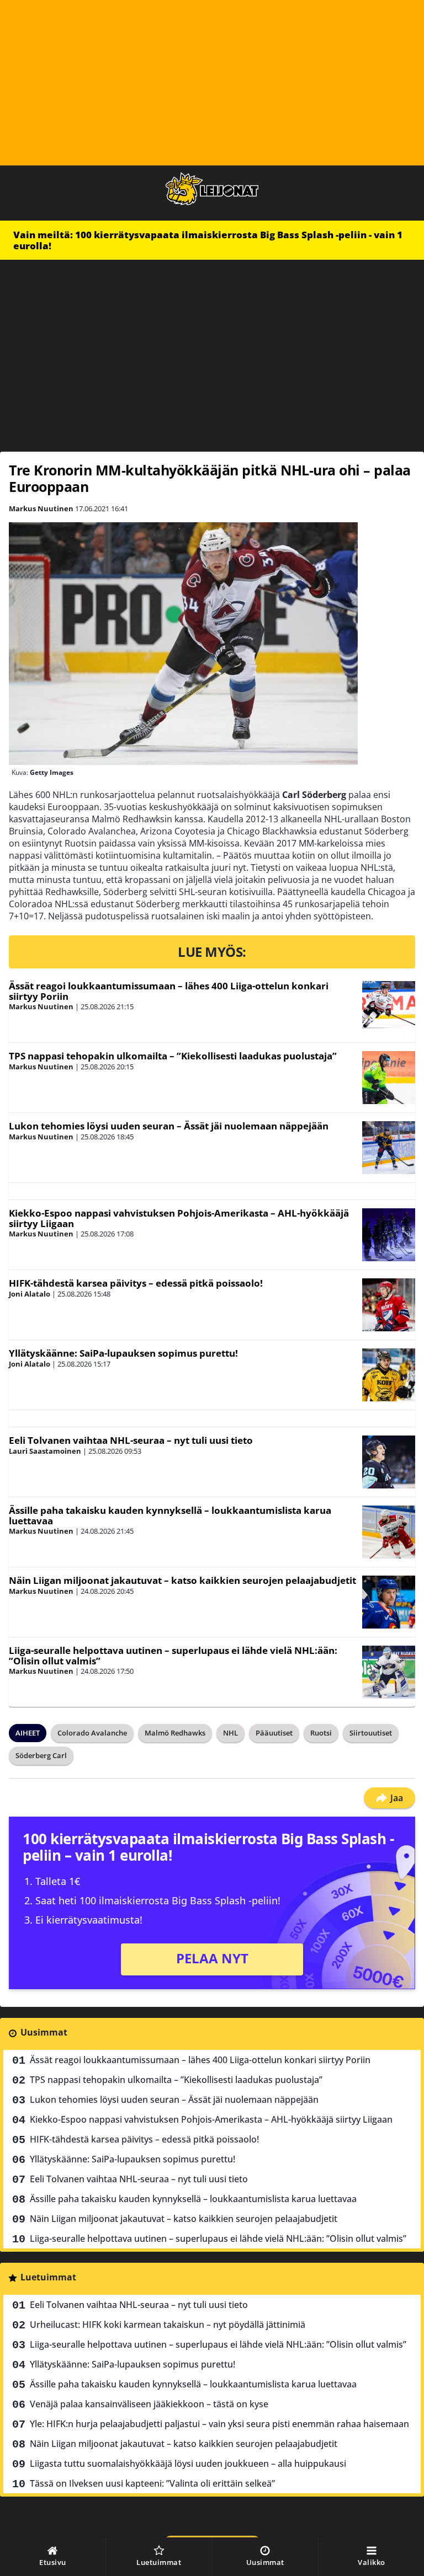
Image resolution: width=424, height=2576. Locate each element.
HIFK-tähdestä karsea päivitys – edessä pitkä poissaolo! (136, 1283)
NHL (230, 1733)
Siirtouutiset (371, 1733)
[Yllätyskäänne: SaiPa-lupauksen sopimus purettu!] (389, 1375)
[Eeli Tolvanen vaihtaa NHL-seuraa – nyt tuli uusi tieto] (389, 1462)
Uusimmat (44, 2032)
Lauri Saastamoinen (45, 1451)
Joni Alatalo (30, 1294)
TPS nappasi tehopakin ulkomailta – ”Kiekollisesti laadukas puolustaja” (173, 1056)
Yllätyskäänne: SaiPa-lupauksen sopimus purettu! (123, 1353)
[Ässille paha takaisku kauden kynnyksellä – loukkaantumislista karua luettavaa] (389, 1532)
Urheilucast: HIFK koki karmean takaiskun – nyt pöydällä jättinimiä (168, 2325)
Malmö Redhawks (175, 1733)
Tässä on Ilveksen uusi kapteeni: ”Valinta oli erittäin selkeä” (152, 2483)
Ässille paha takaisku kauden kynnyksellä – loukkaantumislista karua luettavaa (170, 1515)
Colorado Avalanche (92, 1733)
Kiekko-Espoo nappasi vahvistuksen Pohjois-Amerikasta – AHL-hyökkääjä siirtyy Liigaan (179, 1218)
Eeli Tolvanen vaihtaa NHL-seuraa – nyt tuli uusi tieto (131, 1440)
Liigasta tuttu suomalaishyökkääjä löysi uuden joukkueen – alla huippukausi (188, 2463)
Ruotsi (321, 1733)
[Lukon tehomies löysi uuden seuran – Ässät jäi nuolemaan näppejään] (389, 1148)
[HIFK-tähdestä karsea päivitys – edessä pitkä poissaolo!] (389, 1305)
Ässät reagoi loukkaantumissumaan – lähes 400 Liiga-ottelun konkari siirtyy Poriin (169, 991)
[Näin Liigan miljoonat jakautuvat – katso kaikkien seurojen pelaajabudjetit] (389, 1602)
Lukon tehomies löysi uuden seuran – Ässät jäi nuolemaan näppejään (169, 1126)
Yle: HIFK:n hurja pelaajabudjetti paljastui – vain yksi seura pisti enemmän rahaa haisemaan (219, 2424)
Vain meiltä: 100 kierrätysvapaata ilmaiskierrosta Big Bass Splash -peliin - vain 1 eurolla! (208, 240)
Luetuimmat (48, 2277)
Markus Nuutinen (41, 508)
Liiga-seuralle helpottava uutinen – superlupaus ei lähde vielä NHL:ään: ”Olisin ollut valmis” (173, 1656)
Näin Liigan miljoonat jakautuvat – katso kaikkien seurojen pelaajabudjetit (182, 1580)
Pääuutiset (274, 1733)
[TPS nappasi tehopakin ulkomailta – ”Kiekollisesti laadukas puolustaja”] (389, 1078)
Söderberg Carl (41, 1755)
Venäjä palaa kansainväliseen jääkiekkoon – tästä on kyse (149, 2404)
